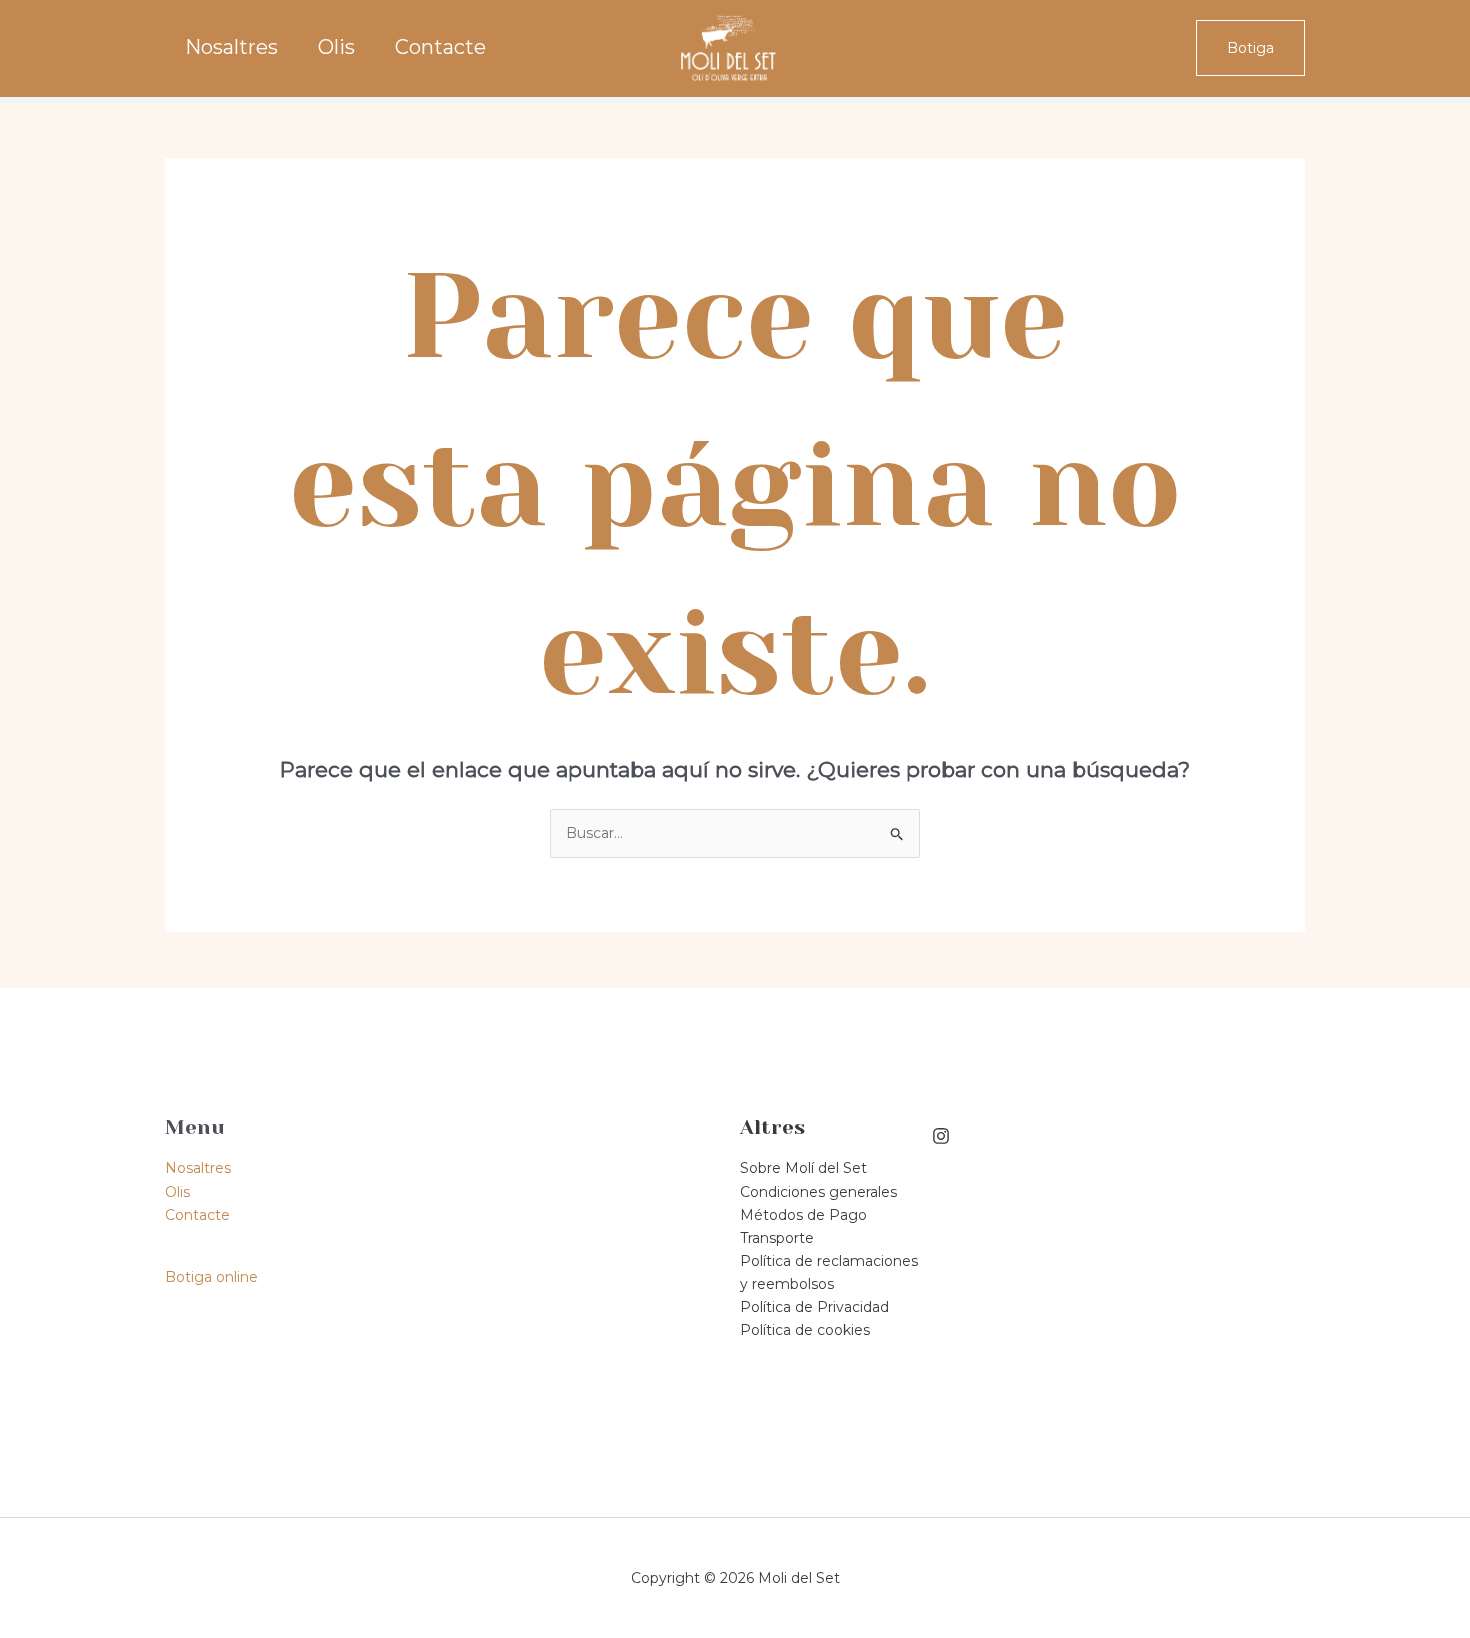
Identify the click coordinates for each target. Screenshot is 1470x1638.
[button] (1250, 48)
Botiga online (211, 1277)
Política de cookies (805, 1330)
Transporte (777, 1238)
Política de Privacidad (814, 1307)
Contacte (440, 47)
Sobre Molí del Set (803, 1168)
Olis (336, 47)
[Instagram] (941, 1136)
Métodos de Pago (803, 1215)
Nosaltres (231, 47)
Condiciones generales (818, 1192)
